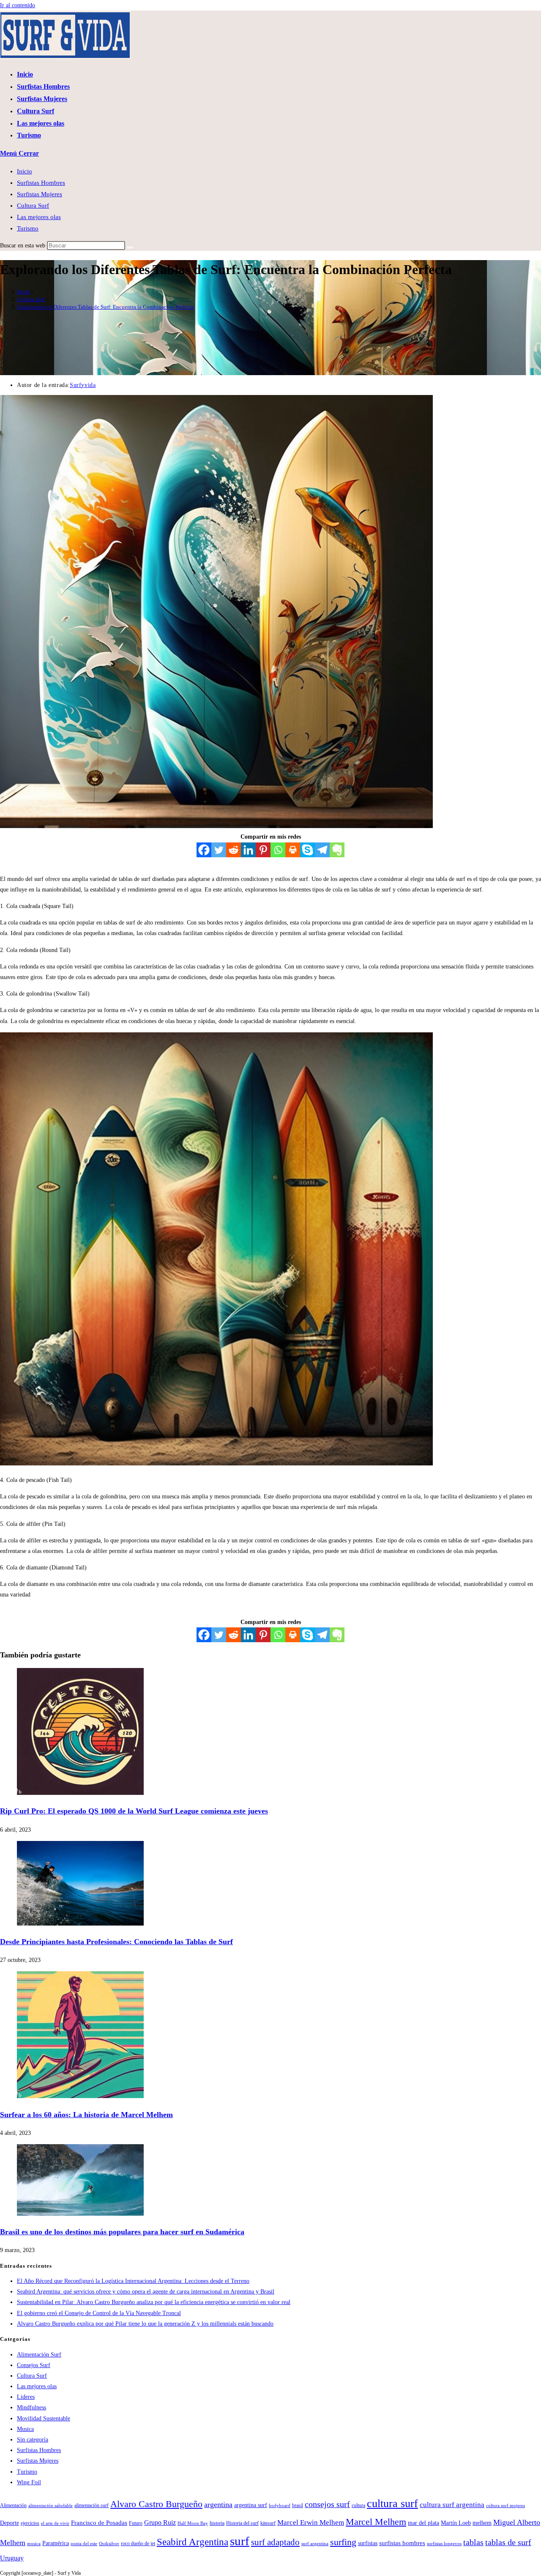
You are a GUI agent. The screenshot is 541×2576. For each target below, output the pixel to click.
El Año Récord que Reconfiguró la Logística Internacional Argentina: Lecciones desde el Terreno (133, 2281)
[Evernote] (337, 850)
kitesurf (268, 2523)
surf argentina (315, 2544)
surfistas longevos (444, 2544)
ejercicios (30, 2523)
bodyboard (280, 2506)
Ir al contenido (18, 5)
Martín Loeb (456, 2523)
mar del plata (424, 2523)
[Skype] (307, 850)
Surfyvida (83, 385)
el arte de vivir (55, 2523)
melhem (482, 2523)
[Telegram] (322, 850)
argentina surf (251, 2505)
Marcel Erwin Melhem (311, 2523)
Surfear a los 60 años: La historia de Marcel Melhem (86, 2115)
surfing (343, 2542)
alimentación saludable (51, 2506)
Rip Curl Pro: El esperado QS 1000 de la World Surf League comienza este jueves (134, 1811)
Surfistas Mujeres (40, 194)
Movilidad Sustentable (44, 2418)
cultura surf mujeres (505, 2506)
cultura (358, 2505)
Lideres (26, 2397)
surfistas (368, 2543)
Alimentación (13, 2505)
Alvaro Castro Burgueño (156, 2504)
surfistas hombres (402, 2543)
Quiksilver (109, 2544)
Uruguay (12, 2558)
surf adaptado (275, 2542)
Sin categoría (33, 2440)
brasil (298, 2505)
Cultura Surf (33, 206)
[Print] (293, 850)
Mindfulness (31, 2407)
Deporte (10, 2523)
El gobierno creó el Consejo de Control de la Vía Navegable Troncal (99, 2313)
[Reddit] (234, 850)
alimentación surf (92, 2505)
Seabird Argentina (193, 2542)
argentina (218, 2505)
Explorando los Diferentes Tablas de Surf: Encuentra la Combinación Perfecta (105, 307)
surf (240, 2541)
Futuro (136, 2523)
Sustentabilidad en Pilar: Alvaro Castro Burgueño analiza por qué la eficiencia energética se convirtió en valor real (154, 2302)
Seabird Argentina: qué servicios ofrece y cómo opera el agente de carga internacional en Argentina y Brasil (146, 2292)
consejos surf (327, 2504)
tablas (473, 2542)
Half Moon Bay (193, 2523)
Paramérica (56, 2543)
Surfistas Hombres (41, 183)
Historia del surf (242, 2523)
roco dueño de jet (138, 2543)
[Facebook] (204, 850)
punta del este (84, 2544)
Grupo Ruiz (160, 2523)
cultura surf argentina (452, 2505)
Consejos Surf (34, 2365)
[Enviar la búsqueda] (130, 247)
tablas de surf (508, 2542)
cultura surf (392, 2503)
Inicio (25, 171)
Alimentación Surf (39, 2355)
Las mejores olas (39, 217)
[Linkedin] (248, 850)
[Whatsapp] (278, 850)
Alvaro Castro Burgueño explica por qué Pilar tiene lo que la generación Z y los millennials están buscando (145, 2324)
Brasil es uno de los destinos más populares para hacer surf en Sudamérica (122, 2232)
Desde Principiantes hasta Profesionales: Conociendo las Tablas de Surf (116, 1942)
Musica (25, 2429)
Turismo (28, 228)
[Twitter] (219, 850)
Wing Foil (29, 2482)
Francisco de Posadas (99, 2523)
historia (217, 2523)
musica (34, 2544)
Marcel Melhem (376, 2522)
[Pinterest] (263, 850)
